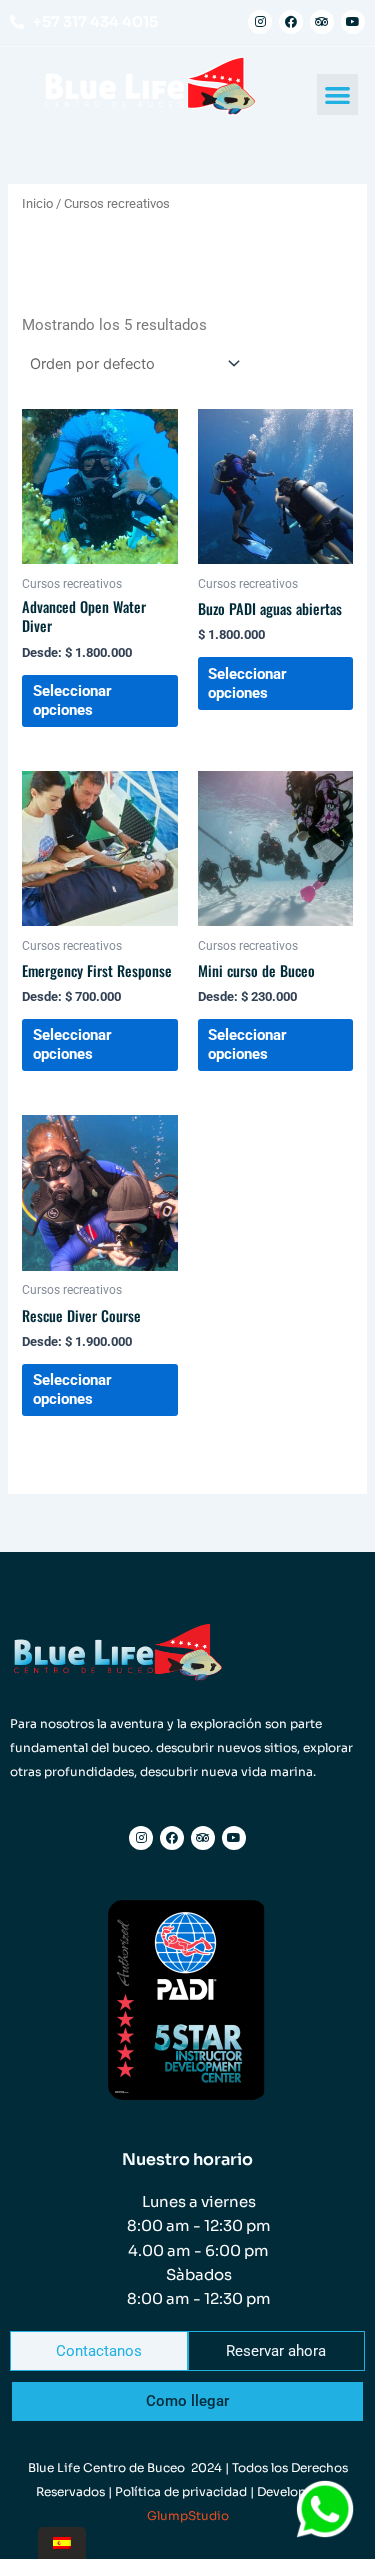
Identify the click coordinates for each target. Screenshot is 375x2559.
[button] (337, 94)
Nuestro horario (187, 2159)
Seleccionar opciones (72, 700)
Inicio (37, 203)
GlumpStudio (188, 2515)
